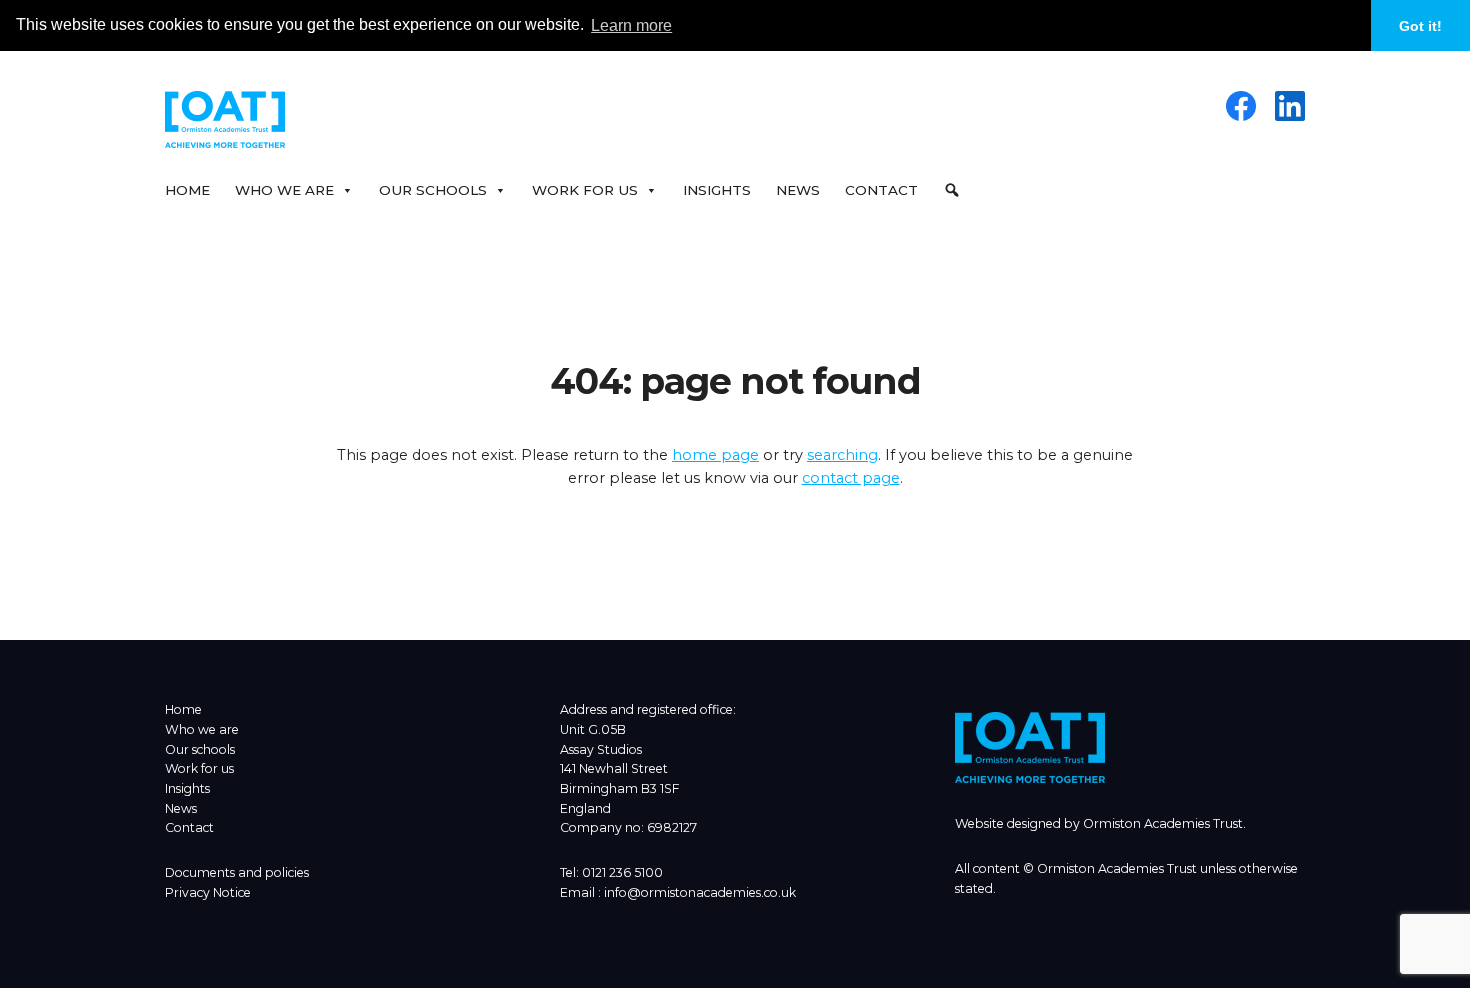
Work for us (199, 768)
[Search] (957, 190)
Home (187, 190)
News (798, 190)
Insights (717, 190)
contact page (851, 478)
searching (842, 455)
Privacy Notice (208, 892)
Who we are (202, 729)
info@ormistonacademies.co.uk (700, 892)
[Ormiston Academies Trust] (1030, 778)
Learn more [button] (631, 25)
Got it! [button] (1420, 26)
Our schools (200, 749)
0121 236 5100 (622, 872)
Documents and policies (237, 872)
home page (715, 455)
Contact (881, 190)
